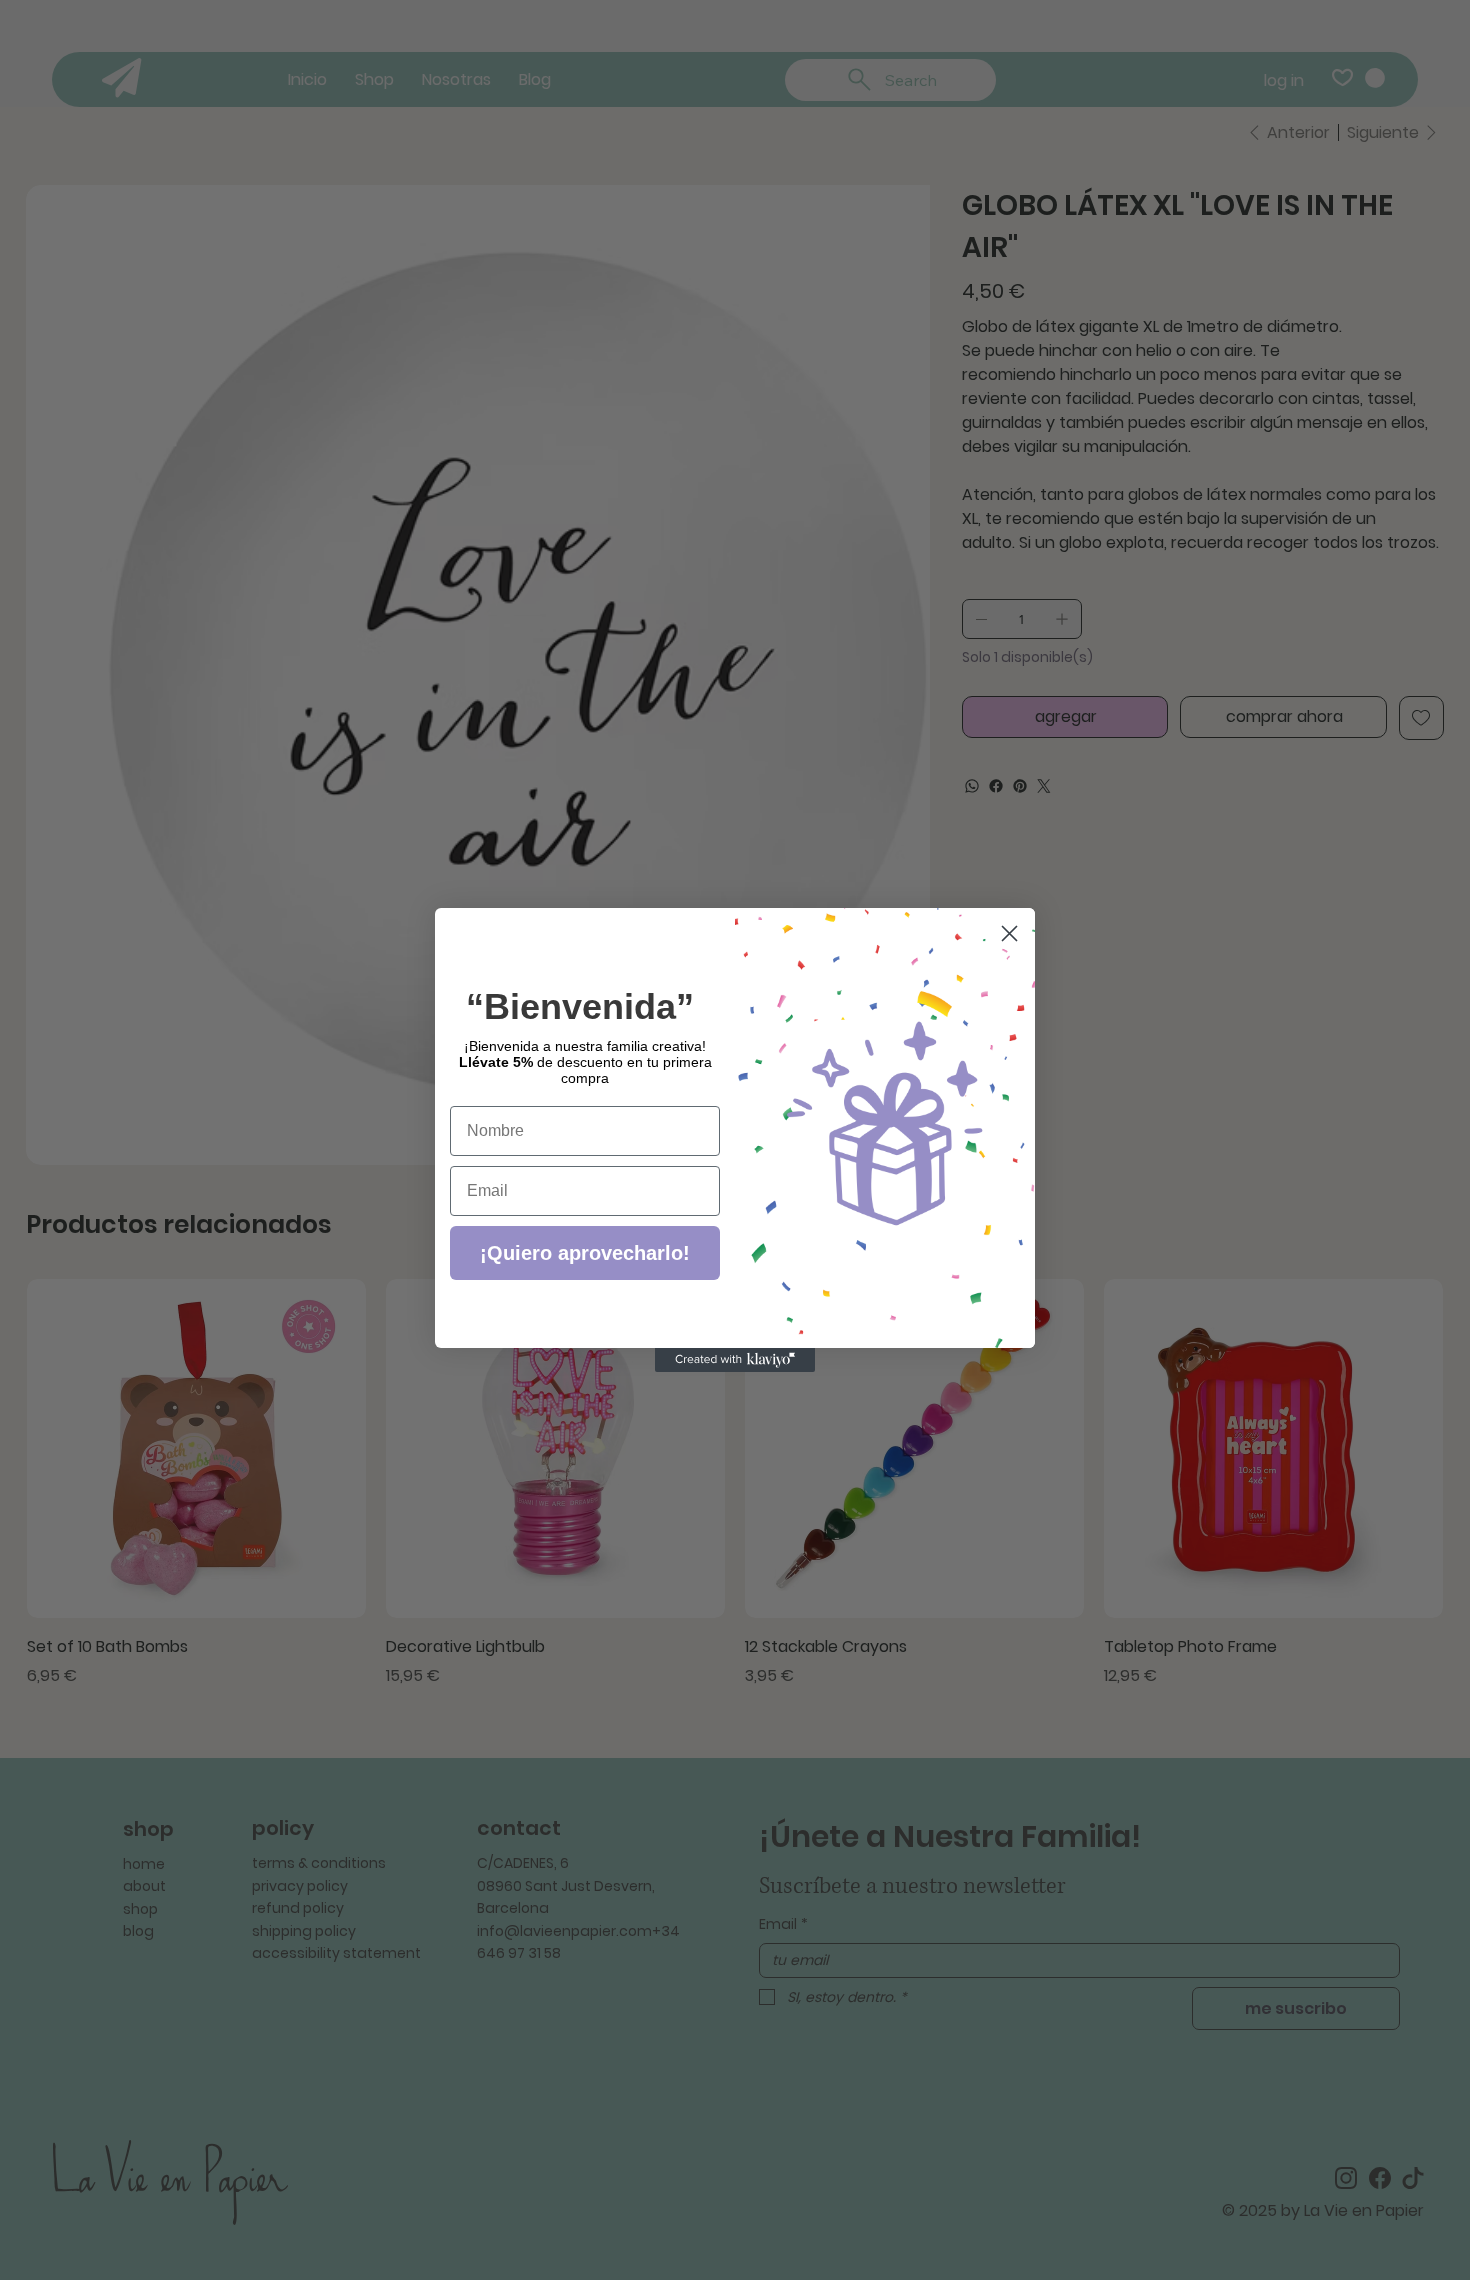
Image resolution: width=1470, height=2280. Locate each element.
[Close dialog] (1009, 933)
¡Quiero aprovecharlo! (585, 1253)
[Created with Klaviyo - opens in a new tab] (735, 1360)
